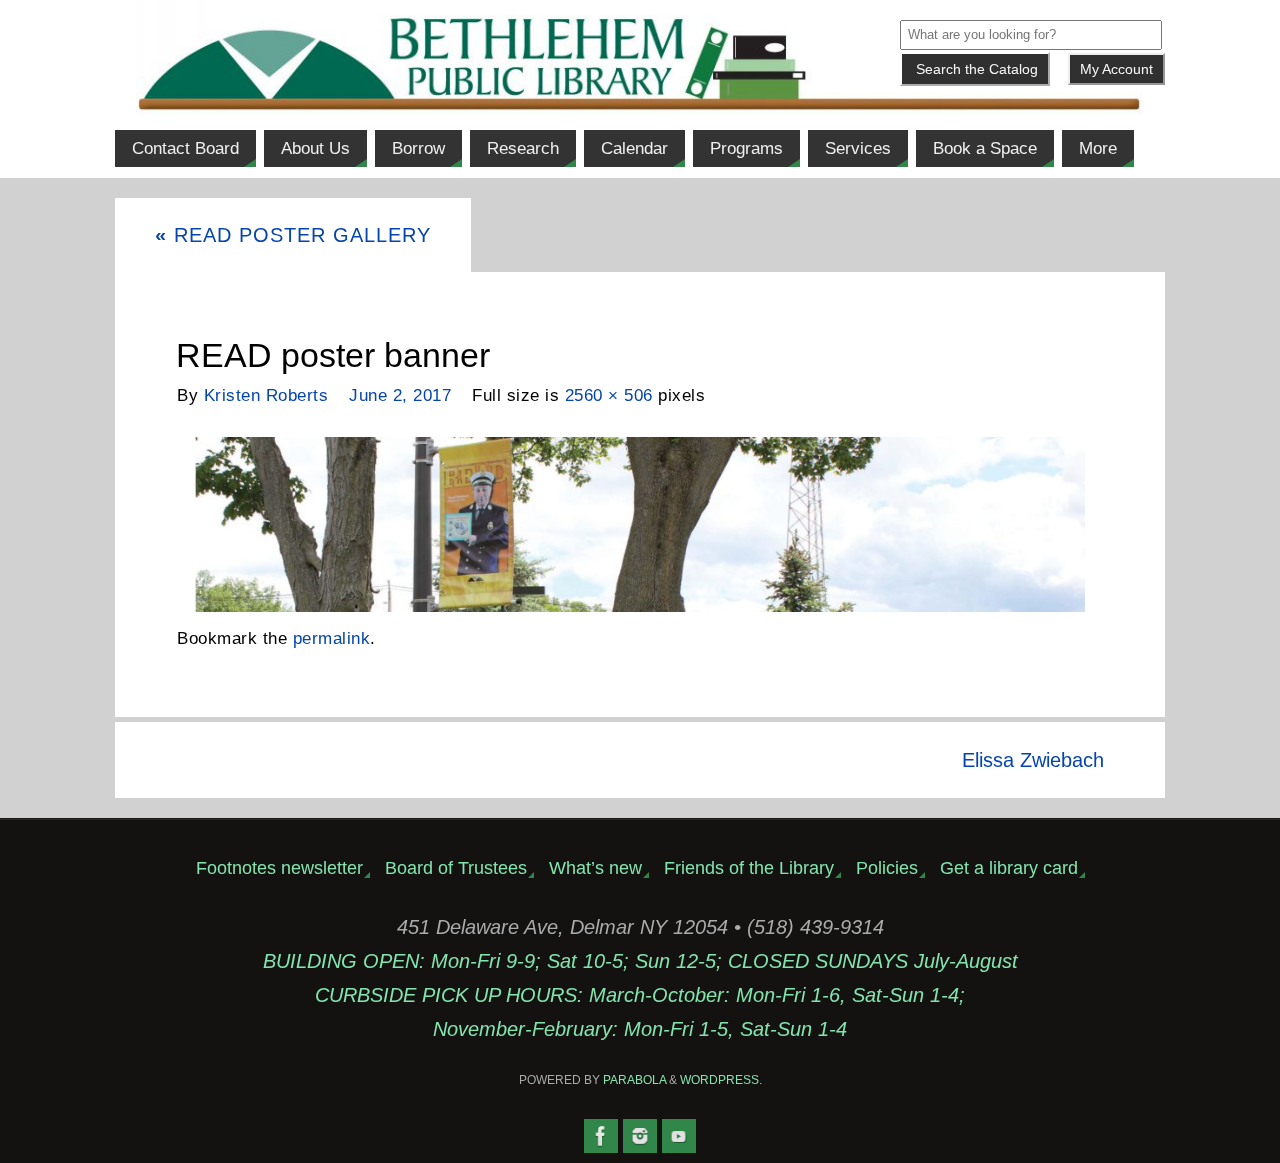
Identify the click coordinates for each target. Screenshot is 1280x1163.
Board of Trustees (456, 868)
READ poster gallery (293, 235)
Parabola (634, 1080)
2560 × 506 (609, 395)
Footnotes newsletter (279, 868)
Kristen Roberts (266, 395)
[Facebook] (601, 1136)
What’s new (595, 868)
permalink (332, 638)
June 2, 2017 (400, 395)
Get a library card (1009, 868)
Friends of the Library (749, 868)
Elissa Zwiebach (1033, 760)
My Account (1116, 69)
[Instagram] (640, 1136)
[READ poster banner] (640, 525)
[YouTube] (679, 1136)
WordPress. (721, 1080)
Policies (887, 868)
